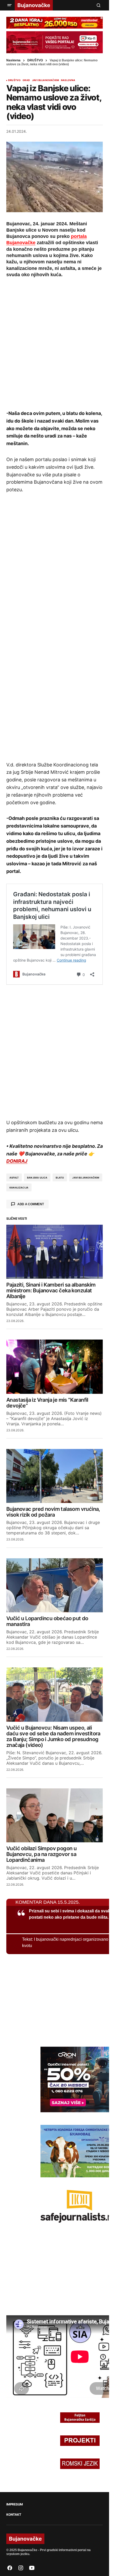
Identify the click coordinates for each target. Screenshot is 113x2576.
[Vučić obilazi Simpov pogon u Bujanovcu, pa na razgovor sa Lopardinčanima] (55, 1815)
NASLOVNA (68, 80)
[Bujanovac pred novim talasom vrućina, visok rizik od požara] (55, 1476)
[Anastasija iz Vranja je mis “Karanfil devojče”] (55, 1367)
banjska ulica (37, 1178)
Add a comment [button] (31, 1204)
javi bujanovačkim (86, 1178)
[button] (9, 5)
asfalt (14, 1178)
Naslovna (13, 60)
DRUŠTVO (35, 60)
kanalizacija (19, 1188)
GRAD (26, 80)
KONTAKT (14, 2515)
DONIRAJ (17, 1161)
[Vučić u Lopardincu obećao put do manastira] (55, 1585)
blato (60, 1178)
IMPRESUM (15, 2504)
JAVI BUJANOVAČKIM (45, 80)
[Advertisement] (56, 343)
